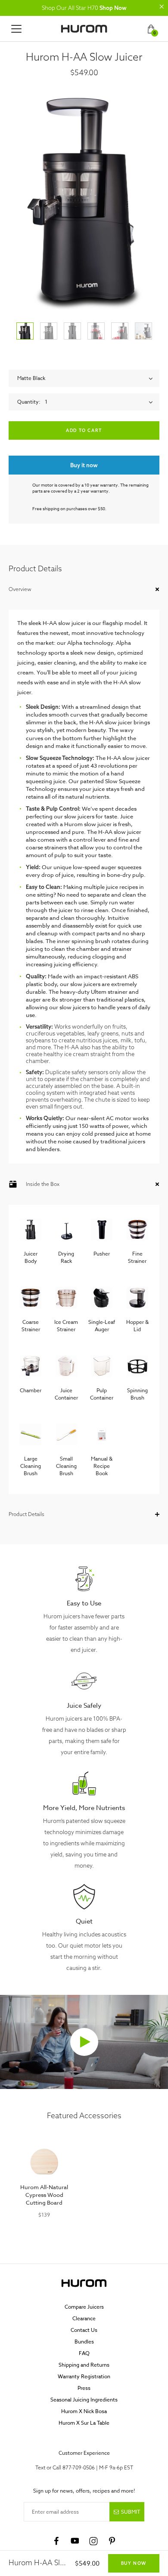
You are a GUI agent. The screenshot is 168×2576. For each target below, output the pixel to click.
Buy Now (134, 2563)
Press (84, 2388)
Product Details (26, 1514)
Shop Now (113, 8)
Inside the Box (43, 1184)
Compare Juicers (84, 2307)
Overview (20, 589)
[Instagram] (93, 2541)
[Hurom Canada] (84, 29)
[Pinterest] (112, 2541)
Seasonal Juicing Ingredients (84, 2400)
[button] (162, 6)
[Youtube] (75, 2541)
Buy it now (84, 465)
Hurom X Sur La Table (84, 2423)
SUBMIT (131, 2512)
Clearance (84, 2318)
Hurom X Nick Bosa (84, 2411)
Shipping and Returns (84, 2365)
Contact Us (84, 2330)
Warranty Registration (84, 2376)
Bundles (84, 2342)
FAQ (84, 2353)
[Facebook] (56, 2541)
